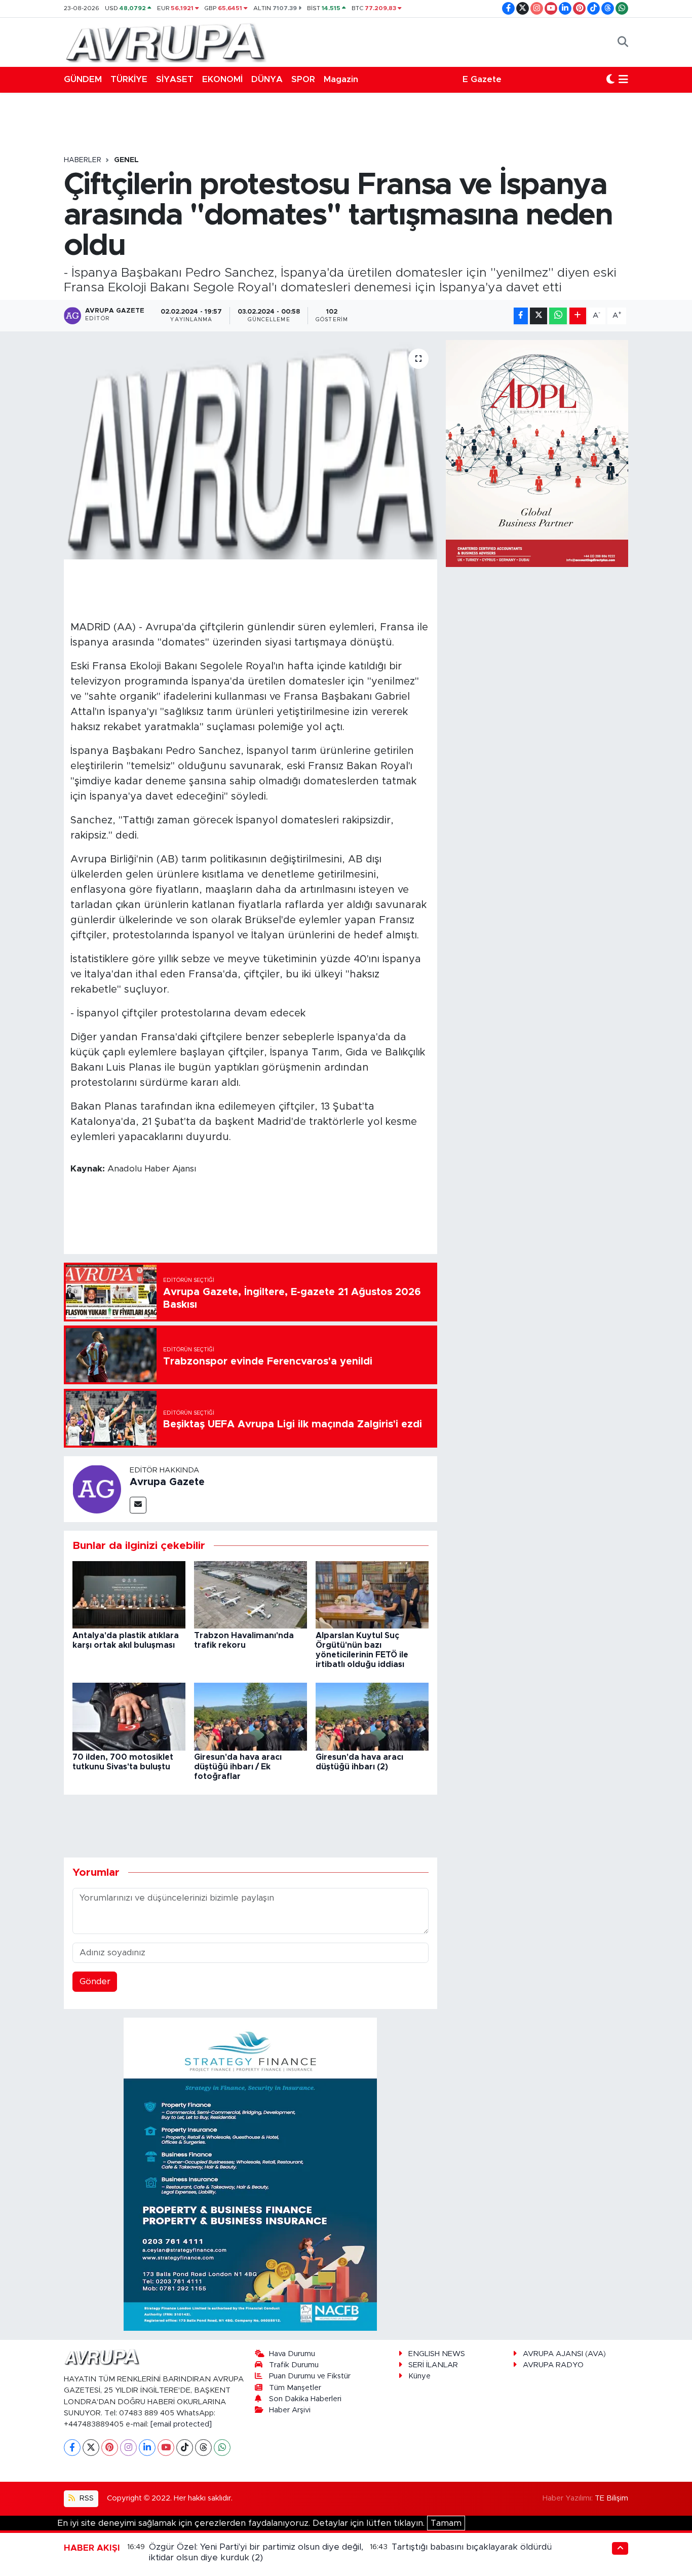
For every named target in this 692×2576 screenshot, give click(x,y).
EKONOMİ (222, 79)
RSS (86, 2498)
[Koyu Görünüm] (610, 80)
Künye (419, 2376)
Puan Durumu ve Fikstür (310, 2376)
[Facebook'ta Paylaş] (521, 316)
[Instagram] (128, 2448)
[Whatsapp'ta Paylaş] (558, 316)
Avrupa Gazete (167, 1482)
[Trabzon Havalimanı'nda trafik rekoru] (251, 1594)
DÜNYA (267, 79)
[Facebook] (72, 2448)
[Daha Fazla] (578, 316)
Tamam (446, 2523)
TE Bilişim (611, 2498)
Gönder (95, 1981)
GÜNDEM (83, 79)
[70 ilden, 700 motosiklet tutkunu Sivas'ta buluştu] (129, 1716)
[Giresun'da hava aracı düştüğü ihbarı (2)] (372, 1716)
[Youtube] (166, 2448)
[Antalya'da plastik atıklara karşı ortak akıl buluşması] (129, 1594)
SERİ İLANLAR (433, 2365)
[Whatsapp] (222, 2448)
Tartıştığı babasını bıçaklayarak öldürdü (472, 2547)
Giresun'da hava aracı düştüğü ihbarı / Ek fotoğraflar (238, 1767)
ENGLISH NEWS (437, 2354)
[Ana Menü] (623, 80)
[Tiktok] (185, 2448)
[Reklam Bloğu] (250, 2174)
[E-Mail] (138, 1505)
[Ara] (623, 42)
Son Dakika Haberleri (305, 2399)
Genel (126, 160)
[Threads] (203, 2448)
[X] (91, 2448)
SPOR (303, 79)
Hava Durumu (292, 2354)
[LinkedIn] (147, 2448)
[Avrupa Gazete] (165, 42)
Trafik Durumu (294, 2365)
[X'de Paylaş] (539, 316)
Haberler (83, 160)
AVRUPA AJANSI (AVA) (564, 2354)
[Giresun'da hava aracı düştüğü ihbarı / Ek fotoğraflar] (251, 1716)
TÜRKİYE (129, 79)
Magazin (341, 79)
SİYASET (175, 79)
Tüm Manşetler (295, 2388)
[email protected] (181, 2424)
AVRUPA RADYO (553, 2365)
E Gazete (482, 79)
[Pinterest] (110, 2448)
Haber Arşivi (290, 2410)
